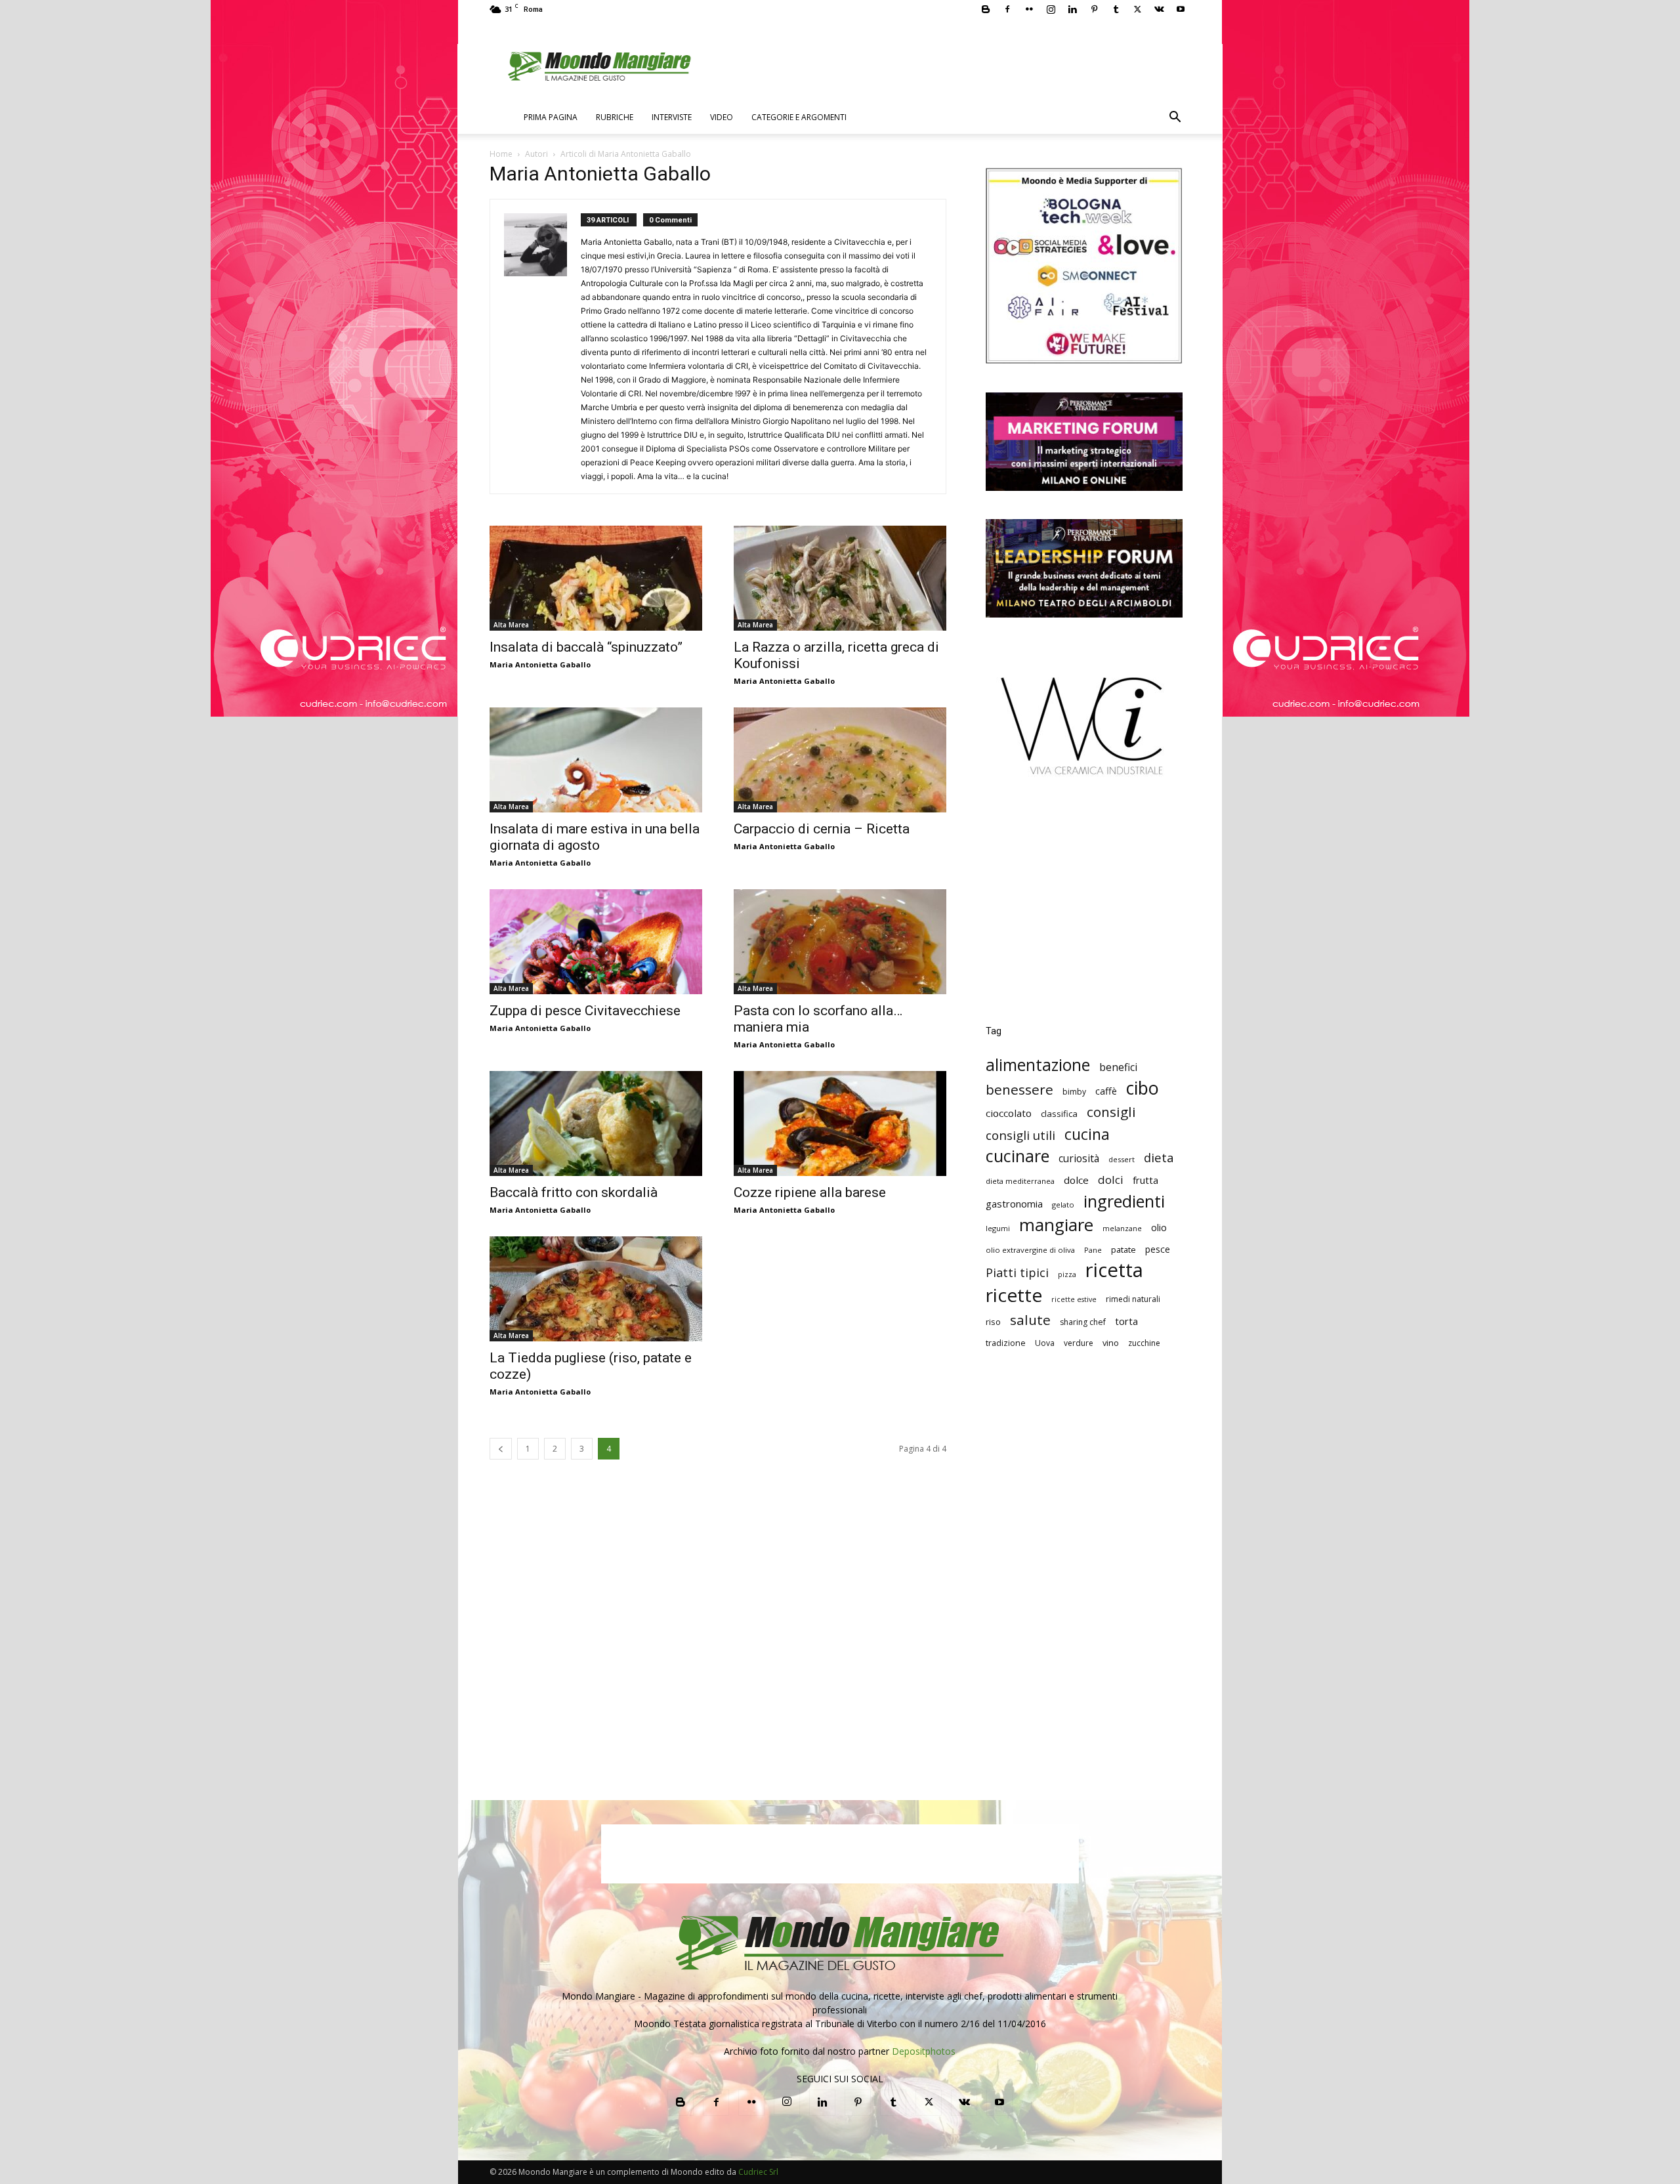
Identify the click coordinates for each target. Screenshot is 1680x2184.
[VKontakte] (1159, 9)
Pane (1093, 1250)
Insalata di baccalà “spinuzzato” (586, 647)
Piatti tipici (1017, 1273)
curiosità (1079, 1159)
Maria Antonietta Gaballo (540, 664)
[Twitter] (1137, 9)
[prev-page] (501, 1449)
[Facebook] (1007, 9)
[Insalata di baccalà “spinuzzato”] (596, 578)
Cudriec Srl (757, 2172)
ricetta (1114, 1270)
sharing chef (1083, 1322)
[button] (1175, 118)
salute (1030, 1320)
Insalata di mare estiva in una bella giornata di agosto (595, 837)
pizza (1067, 1274)
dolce (1076, 1180)
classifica (1059, 1114)
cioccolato (1009, 1113)
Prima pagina (551, 117)
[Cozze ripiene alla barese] (840, 1123)
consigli (1111, 1112)
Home (501, 154)
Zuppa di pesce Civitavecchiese (585, 1011)
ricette (1014, 1295)
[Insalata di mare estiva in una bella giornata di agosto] (596, 760)
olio (1159, 1228)
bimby (1074, 1092)
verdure (1079, 1343)
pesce (1158, 1249)
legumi (998, 1228)
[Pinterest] (1094, 9)
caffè (1106, 1091)
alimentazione (1038, 1065)
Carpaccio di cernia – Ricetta (822, 829)
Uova (1045, 1343)
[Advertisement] (1084, 910)
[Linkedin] (1072, 9)
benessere (1019, 1090)
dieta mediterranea (1020, 1181)
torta (1126, 1321)
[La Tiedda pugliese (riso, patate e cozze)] (596, 1289)
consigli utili (1020, 1136)
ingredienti (1124, 1201)
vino (1111, 1343)
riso (993, 1322)
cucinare (1018, 1156)
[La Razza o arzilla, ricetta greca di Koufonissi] (840, 578)
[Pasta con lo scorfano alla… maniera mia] (840, 942)
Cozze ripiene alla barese (810, 1192)
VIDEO (722, 117)
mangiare (1056, 1225)
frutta (1145, 1180)
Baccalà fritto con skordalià (574, 1192)
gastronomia (1014, 1204)
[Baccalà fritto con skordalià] (596, 1123)
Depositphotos (924, 2051)
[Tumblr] (1116, 9)
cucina (1087, 1134)
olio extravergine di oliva (1030, 1250)
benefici (1118, 1067)
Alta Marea (511, 625)
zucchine (1144, 1343)
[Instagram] (1051, 9)
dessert (1122, 1159)
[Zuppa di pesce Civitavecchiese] (596, 942)
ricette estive (1074, 1299)
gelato (1063, 1205)
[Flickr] (1029, 9)
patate (1123, 1249)
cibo (1143, 1088)
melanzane (1122, 1228)
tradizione (1006, 1343)
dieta (1159, 1157)
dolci (1111, 1180)
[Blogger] (986, 9)
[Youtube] (1181, 9)
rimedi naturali (1133, 1299)
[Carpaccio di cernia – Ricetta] (840, 760)
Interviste (672, 117)
